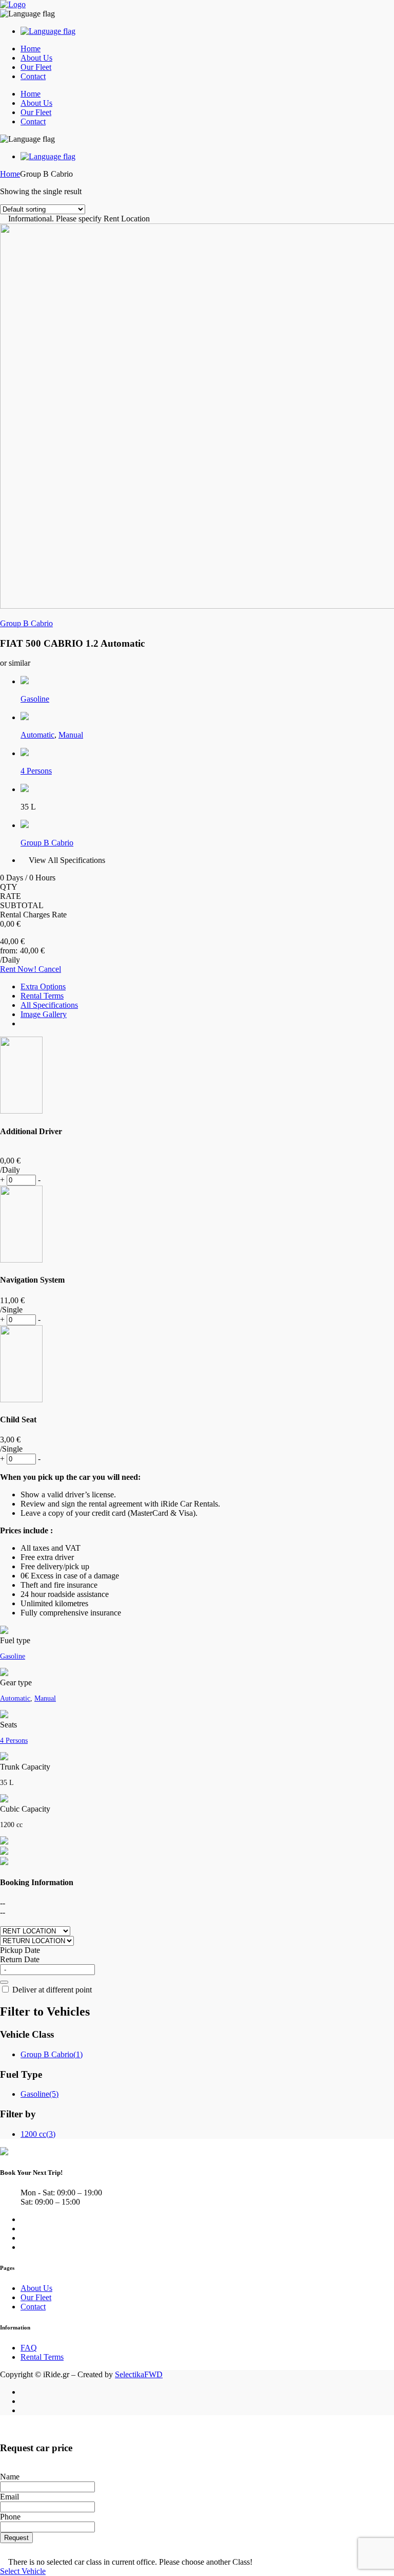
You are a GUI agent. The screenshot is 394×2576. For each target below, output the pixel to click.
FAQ (29, 2348)
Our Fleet (36, 67)
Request (16, 2538)
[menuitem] (48, 31)
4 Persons (36, 771)
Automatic (37, 735)
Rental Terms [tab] (42, 996)
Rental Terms (42, 2357)
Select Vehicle (23, 2571)
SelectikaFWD (139, 2374)
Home (31, 49)
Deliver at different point (51, 1990)
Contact (33, 76)
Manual (71, 735)
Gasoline (35, 699)
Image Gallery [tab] (44, 1014)
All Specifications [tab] (49, 1005)
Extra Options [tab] (43, 986)
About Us (36, 58)
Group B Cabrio (26, 623)
